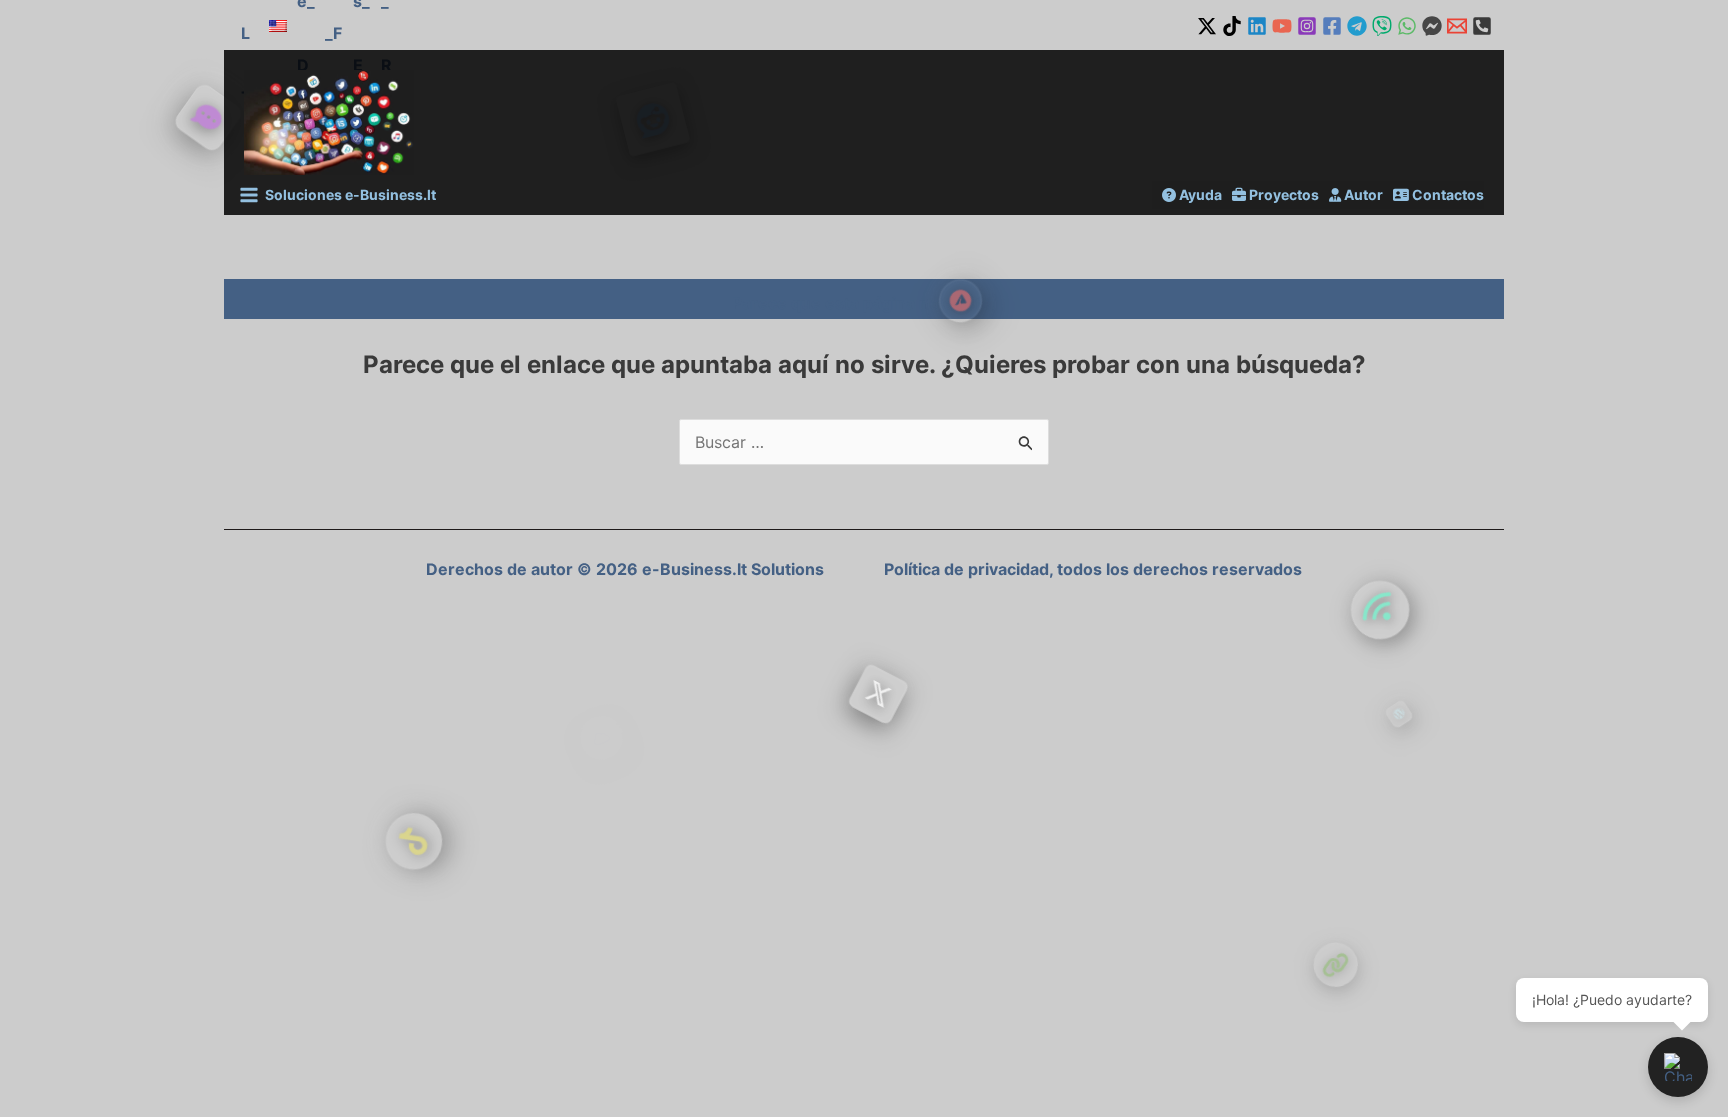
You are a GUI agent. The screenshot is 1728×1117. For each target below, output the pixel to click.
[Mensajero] (1432, 26)
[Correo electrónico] (1457, 26)
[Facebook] (1332, 26)
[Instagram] (1307, 26)
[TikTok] (1232, 26)
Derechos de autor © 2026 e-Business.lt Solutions (625, 569)
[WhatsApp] (1407, 26)
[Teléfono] (1482, 26)
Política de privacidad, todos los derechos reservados (1093, 569)
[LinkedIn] (1257, 26)
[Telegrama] (1357, 26)
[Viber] (1382, 26)
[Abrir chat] (1678, 1067)
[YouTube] (1282, 26)
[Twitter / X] (1207, 26)
